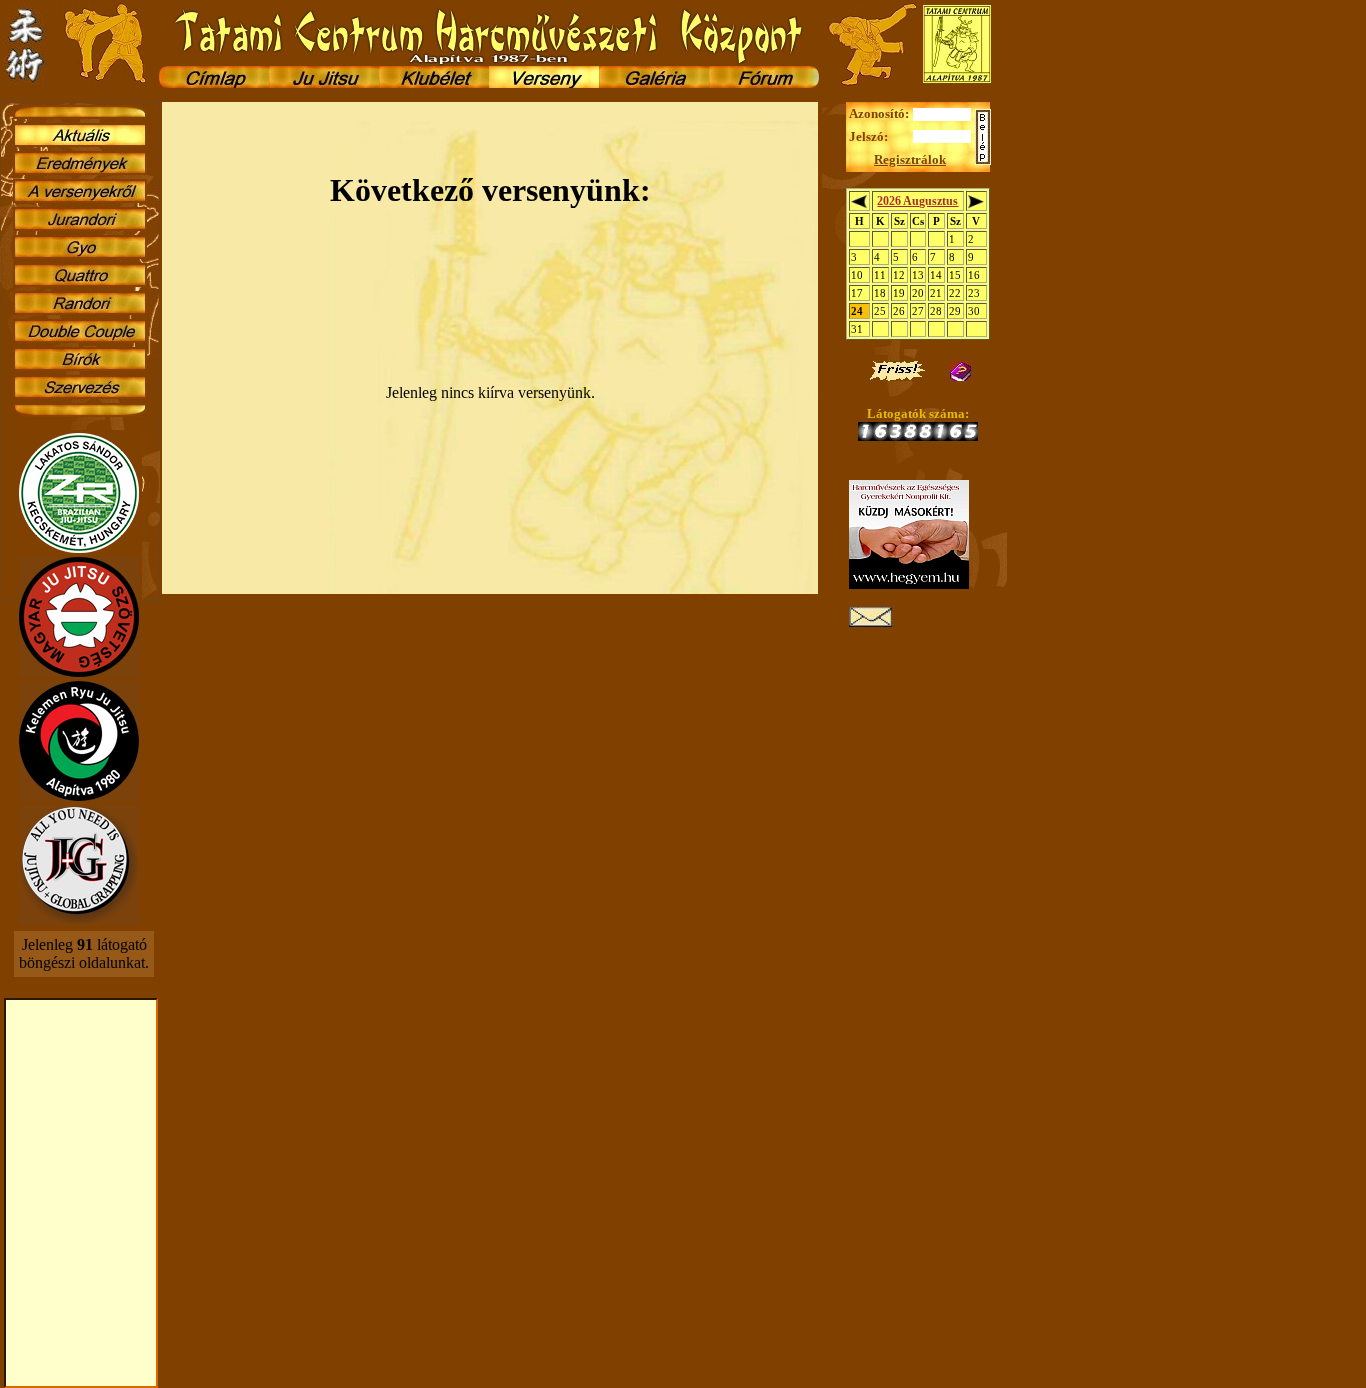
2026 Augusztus (917, 201)
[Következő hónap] (976, 203)
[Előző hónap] (859, 203)
